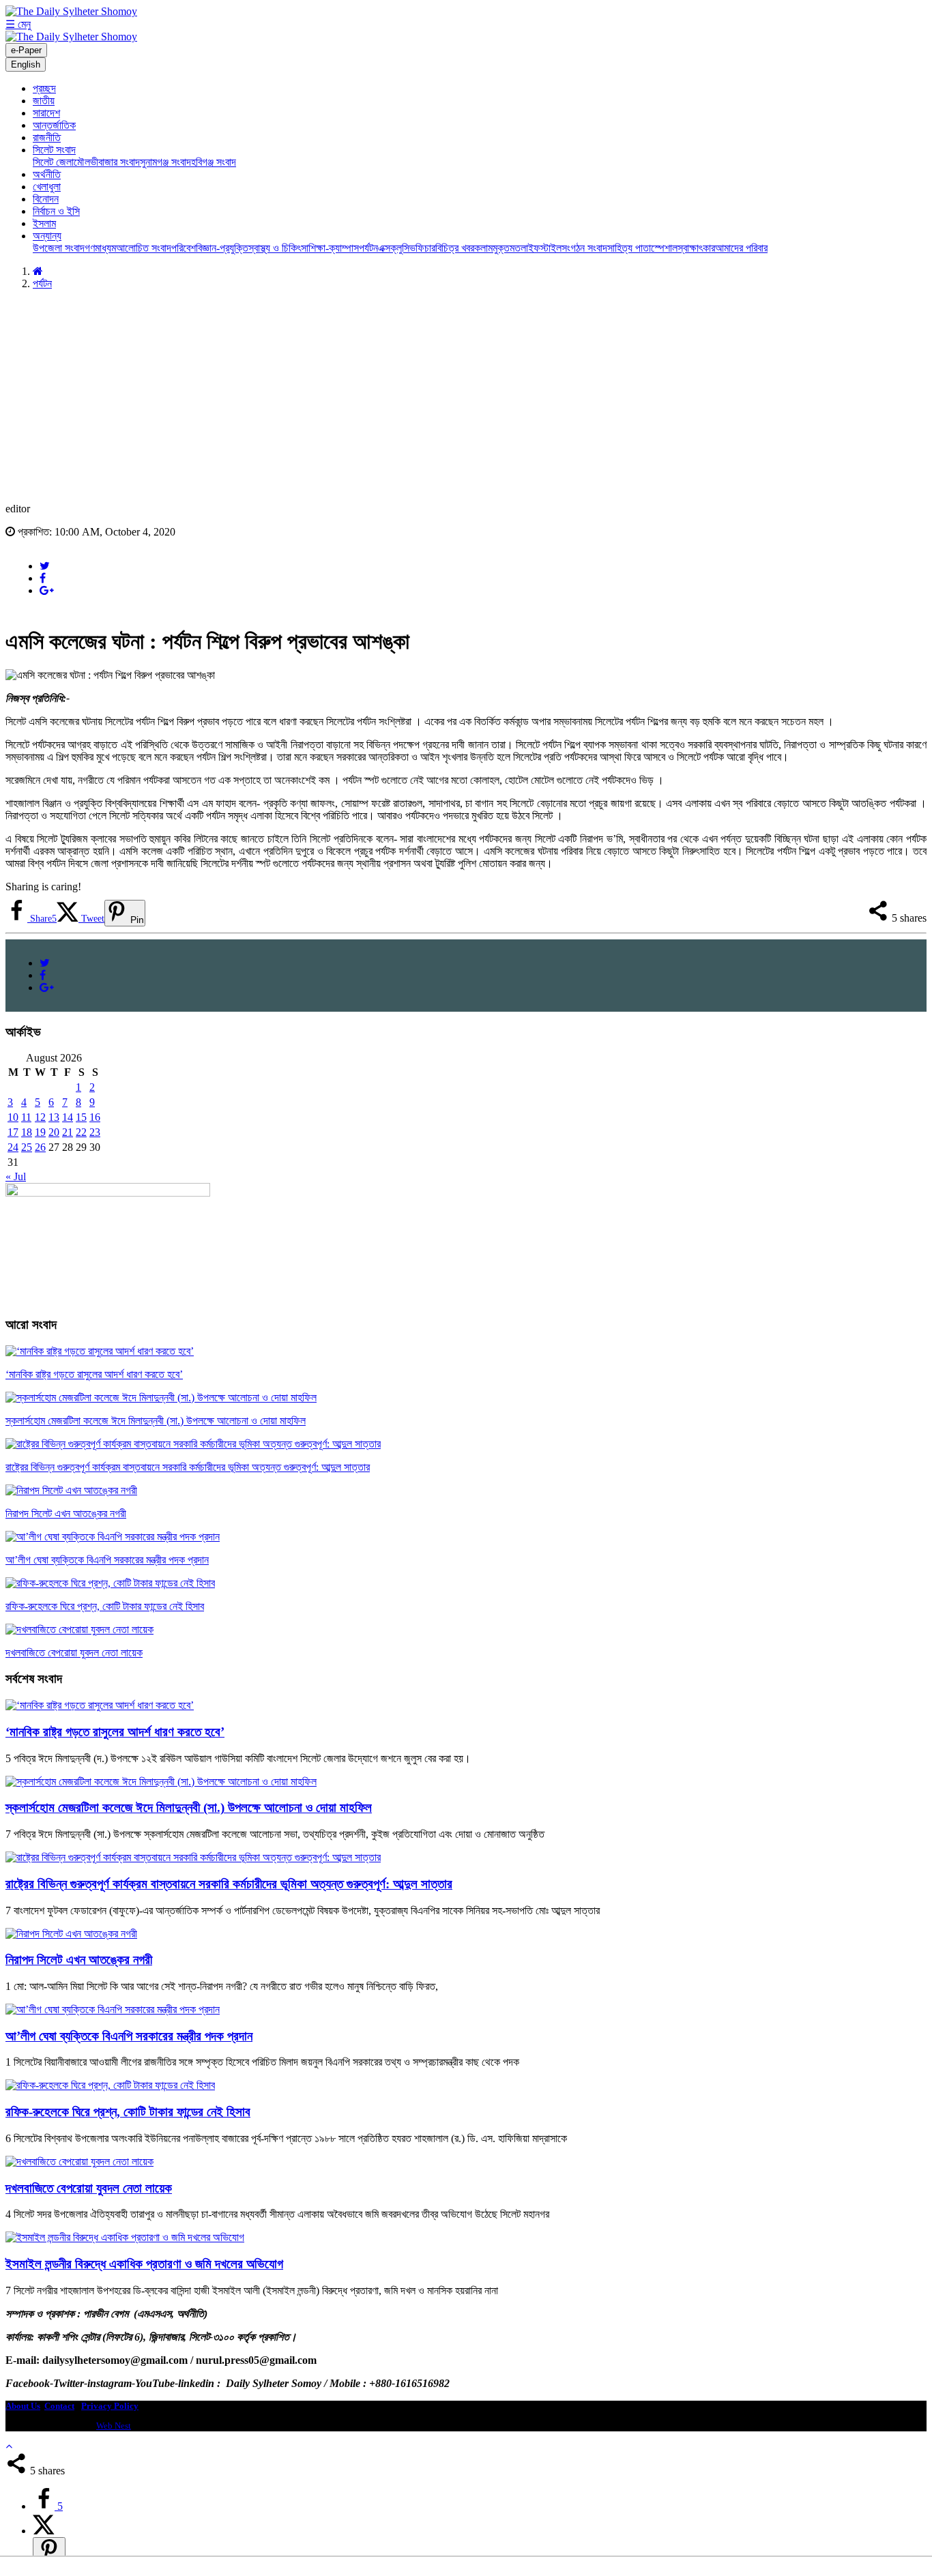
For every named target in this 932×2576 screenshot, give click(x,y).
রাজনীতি (47, 137)
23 (95, 1132)
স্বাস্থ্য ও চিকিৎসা (278, 248)
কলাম (483, 248)
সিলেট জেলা (53, 162)
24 (13, 1147)
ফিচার (425, 248)
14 (68, 1117)
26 (40, 1147)
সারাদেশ (46, 113)
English (26, 64)
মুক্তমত (507, 248)
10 (13, 1117)
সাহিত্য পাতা (629, 248)
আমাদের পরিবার (741, 248)
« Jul (16, 1176)
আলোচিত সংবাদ (144, 248)
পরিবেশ (184, 248)
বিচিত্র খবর (455, 248)
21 (68, 1132)
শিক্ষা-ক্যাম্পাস (334, 248)
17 (13, 1132)
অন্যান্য (47, 236)
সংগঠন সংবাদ (584, 248)
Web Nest (114, 2426)
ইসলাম (44, 223)
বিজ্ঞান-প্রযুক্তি (222, 248)
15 (81, 1117)
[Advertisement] (466, 396)
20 (54, 1132)
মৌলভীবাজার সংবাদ (107, 162)
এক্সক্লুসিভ (397, 248)
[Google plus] (47, 590)
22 (81, 1132)
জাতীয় (44, 101)
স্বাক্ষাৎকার (696, 248)
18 (27, 1132)
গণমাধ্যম (100, 248)
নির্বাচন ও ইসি (56, 211)
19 (40, 1132)
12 (40, 1117)
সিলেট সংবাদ (54, 150)
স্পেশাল (664, 248)
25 (27, 1147)
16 (95, 1117)
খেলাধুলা (47, 187)
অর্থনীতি (47, 174)
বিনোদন (46, 199)
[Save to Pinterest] (49, 2551)
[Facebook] (43, 578)
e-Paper (26, 50)
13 (54, 1117)
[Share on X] (44, 2531)
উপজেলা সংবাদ (59, 248)
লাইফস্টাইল (541, 248)
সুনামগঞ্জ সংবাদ (165, 162)
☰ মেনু (18, 24)
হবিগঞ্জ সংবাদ (214, 162)
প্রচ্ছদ (44, 88)
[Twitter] (45, 566)
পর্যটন (368, 248)
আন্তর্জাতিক (54, 125)
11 (26, 1117)
